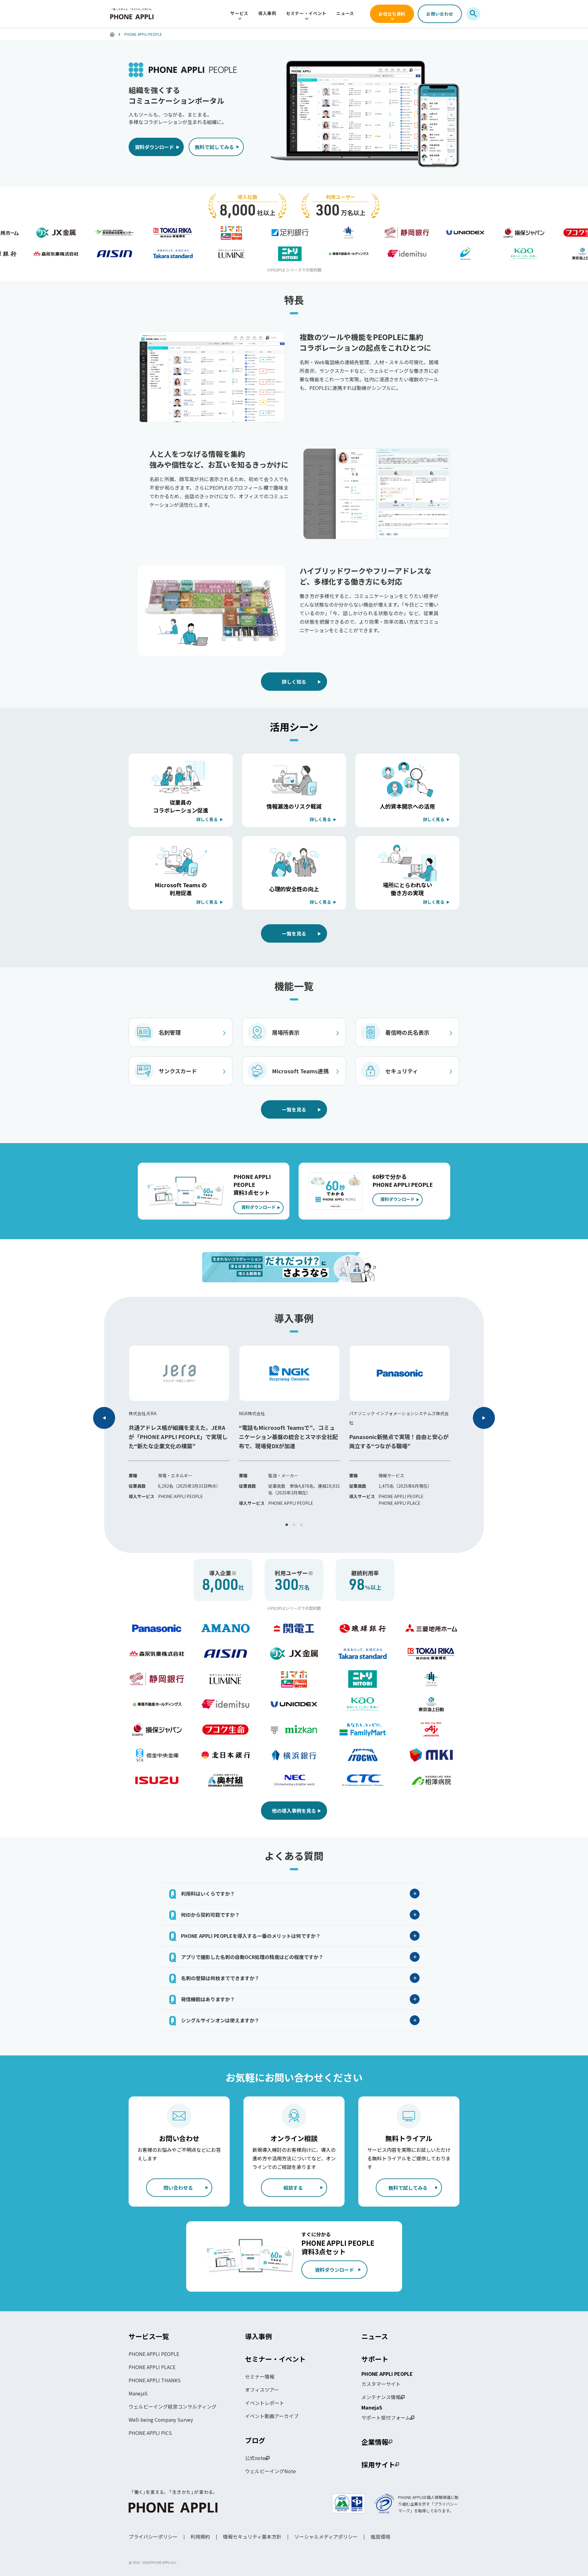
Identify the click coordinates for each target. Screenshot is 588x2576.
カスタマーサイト (381, 2384)
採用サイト (378, 2464)
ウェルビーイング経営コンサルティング (173, 2406)
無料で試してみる (214, 147)
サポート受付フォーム (386, 2417)
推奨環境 (380, 2537)
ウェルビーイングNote (270, 2471)
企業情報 (375, 2442)
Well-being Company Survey (161, 2420)
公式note (255, 2458)
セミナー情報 (260, 2376)
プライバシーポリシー (153, 2537)
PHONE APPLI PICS (150, 2433)
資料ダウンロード (154, 147)
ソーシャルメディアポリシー (326, 2537)
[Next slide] (484, 1418)
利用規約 (200, 2537)
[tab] (287, 1525)
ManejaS (138, 2393)
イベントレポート (265, 2403)
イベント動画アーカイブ (272, 2416)
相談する (293, 2188)
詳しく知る (294, 682)
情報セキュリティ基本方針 (252, 2537)
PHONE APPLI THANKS (155, 2380)
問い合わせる (178, 2188)
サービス (239, 13)
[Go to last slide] (104, 1418)
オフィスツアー (262, 2390)
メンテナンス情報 (381, 2397)
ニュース (345, 13)
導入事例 (267, 13)
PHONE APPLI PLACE (152, 2367)
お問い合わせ (440, 14)
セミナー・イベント (306, 13)
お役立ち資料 (392, 14)
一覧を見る (294, 933)
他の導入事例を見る (294, 1811)
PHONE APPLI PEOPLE (154, 2354)
